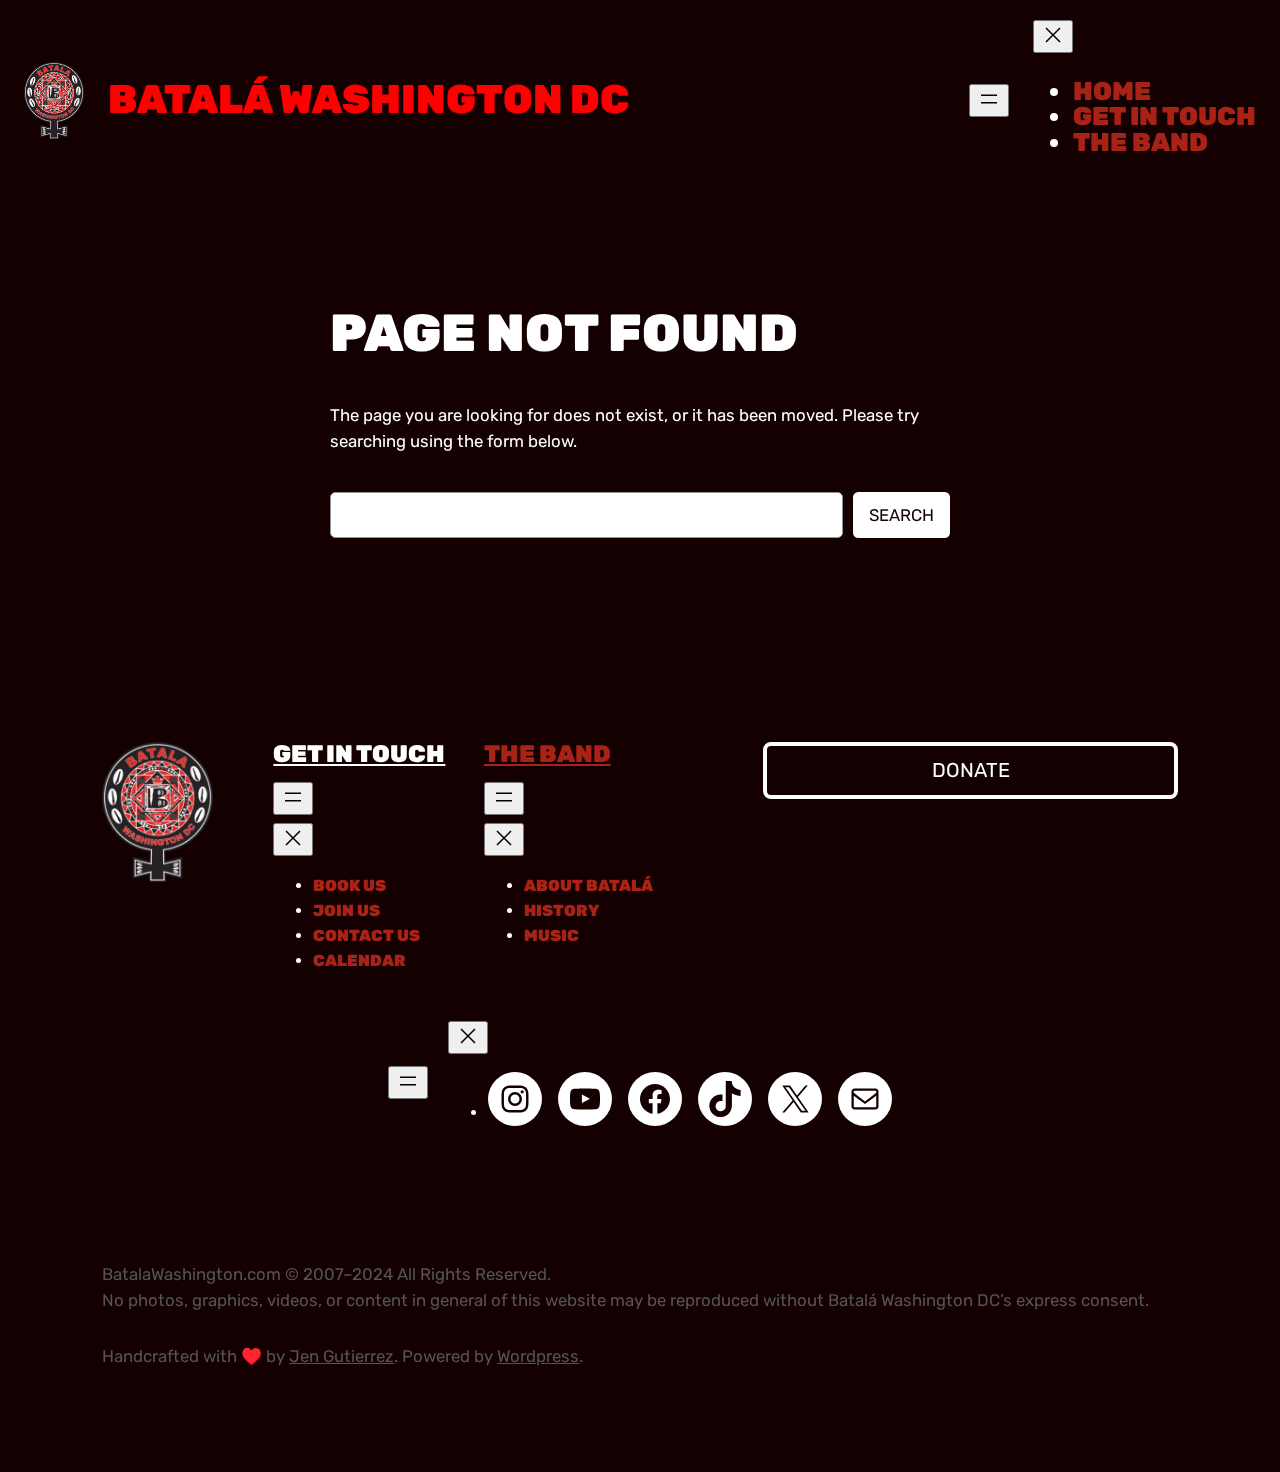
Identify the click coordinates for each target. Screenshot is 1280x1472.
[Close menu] (1053, 36)
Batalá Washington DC (368, 99)
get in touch (359, 754)
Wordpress (538, 1356)
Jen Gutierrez (341, 1356)
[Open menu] (989, 100)
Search (901, 515)
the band (547, 754)
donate (971, 770)
